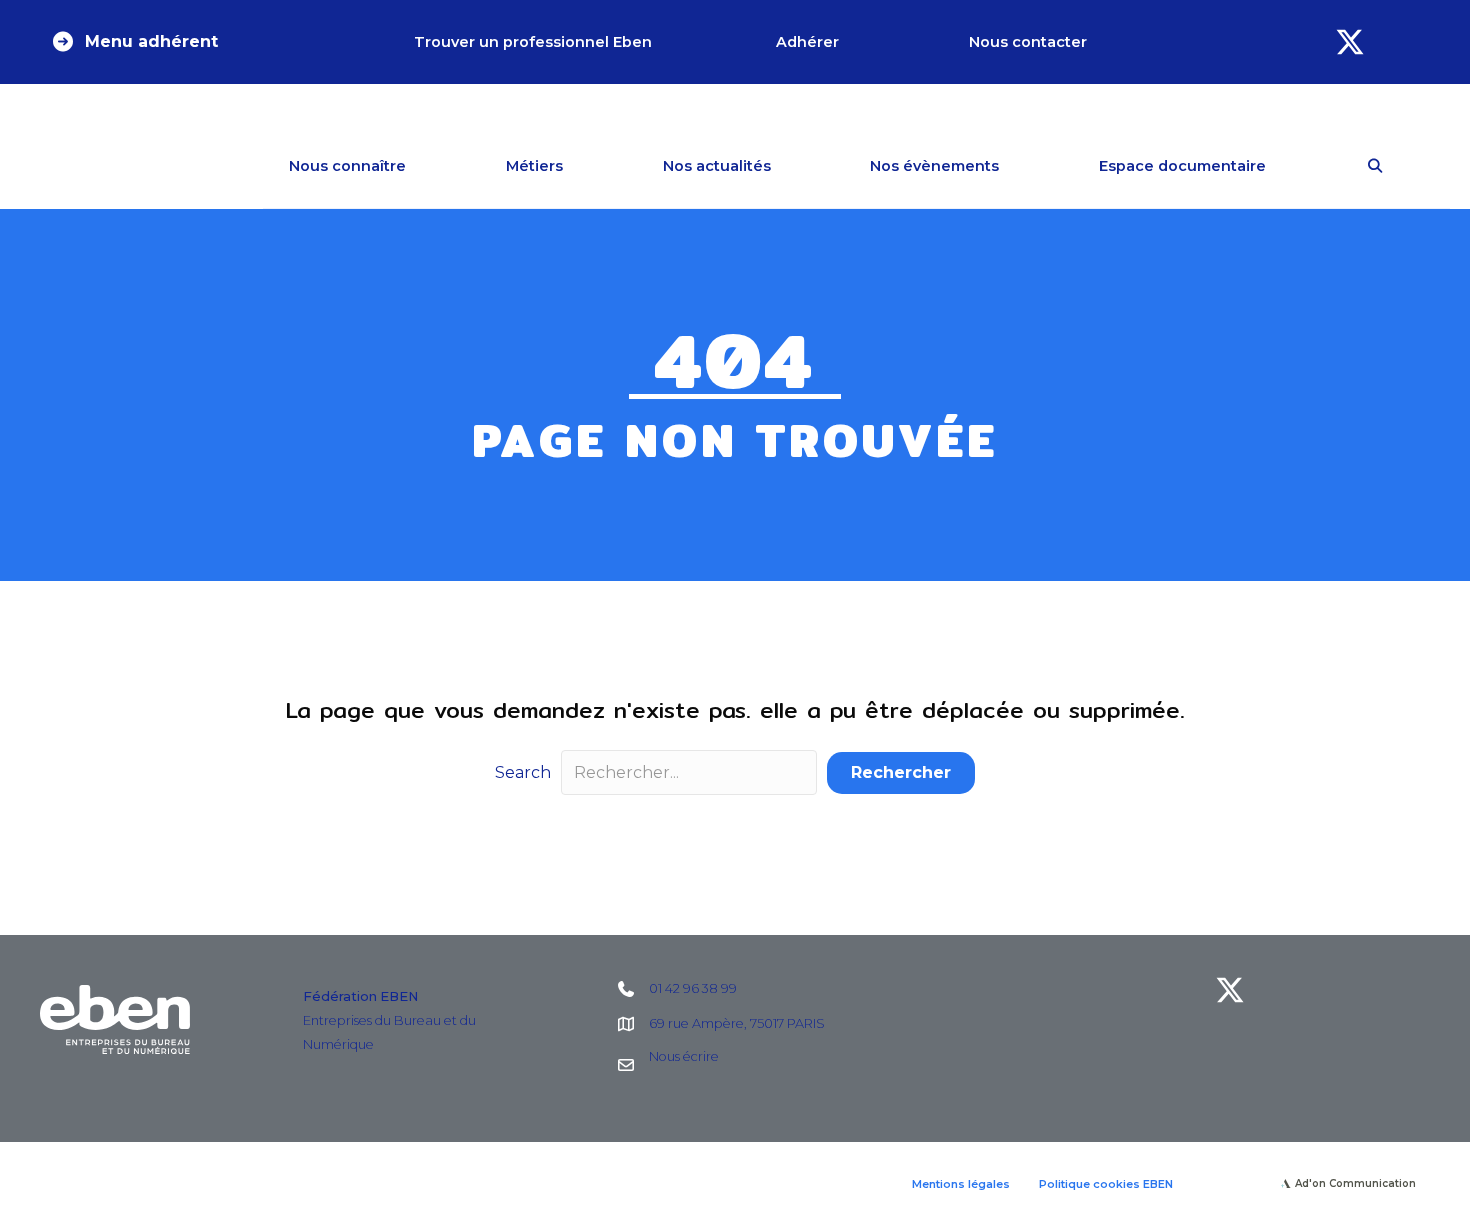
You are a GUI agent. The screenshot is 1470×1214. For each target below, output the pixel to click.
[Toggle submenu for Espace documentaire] (1295, 166)
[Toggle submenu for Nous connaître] (435, 166)
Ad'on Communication (1355, 1183)
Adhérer (807, 42)
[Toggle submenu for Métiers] (592, 166)
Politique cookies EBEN (1106, 1184)
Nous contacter (1028, 42)
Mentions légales (961, 1184)
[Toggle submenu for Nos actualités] (800, 166)
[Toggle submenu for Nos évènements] (1028, 166)
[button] (134, 42)
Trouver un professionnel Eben (533, 42)
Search (523, 772)
